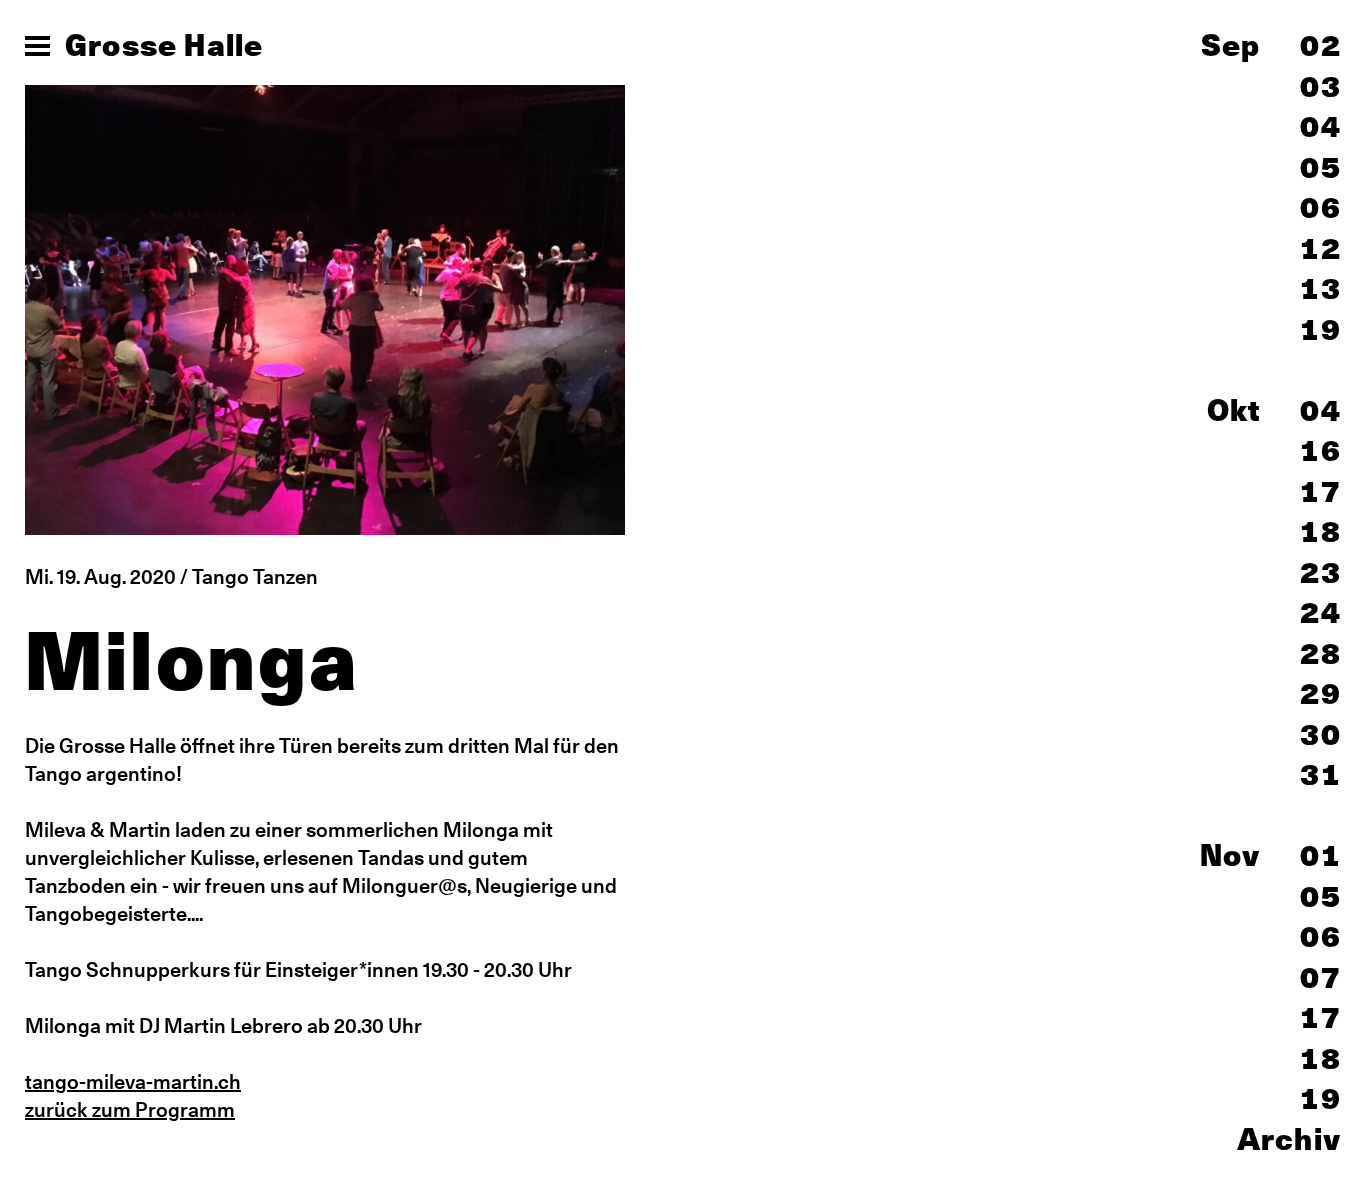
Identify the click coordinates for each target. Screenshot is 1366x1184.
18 (1321, 531)
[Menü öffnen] (37, 46)
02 (1321, 45)
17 (1321, 491)
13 (1321, 288)
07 (1321, 977)
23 (1321, 572)
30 (1321, 734)
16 (1321, 450)
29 (1321, 693)
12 (1321, 248)
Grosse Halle (164, 45)
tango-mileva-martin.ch (133, 1081)
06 (1321, 207)
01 (1321, 855)
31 (1321, 774)
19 (1321, 329)
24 (1321, 612)
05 (1321, 167)
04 (1321, 126)
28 (1321, 653)
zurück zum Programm (130, 1109)
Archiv (1289, 1139)
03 (1321, 86)
